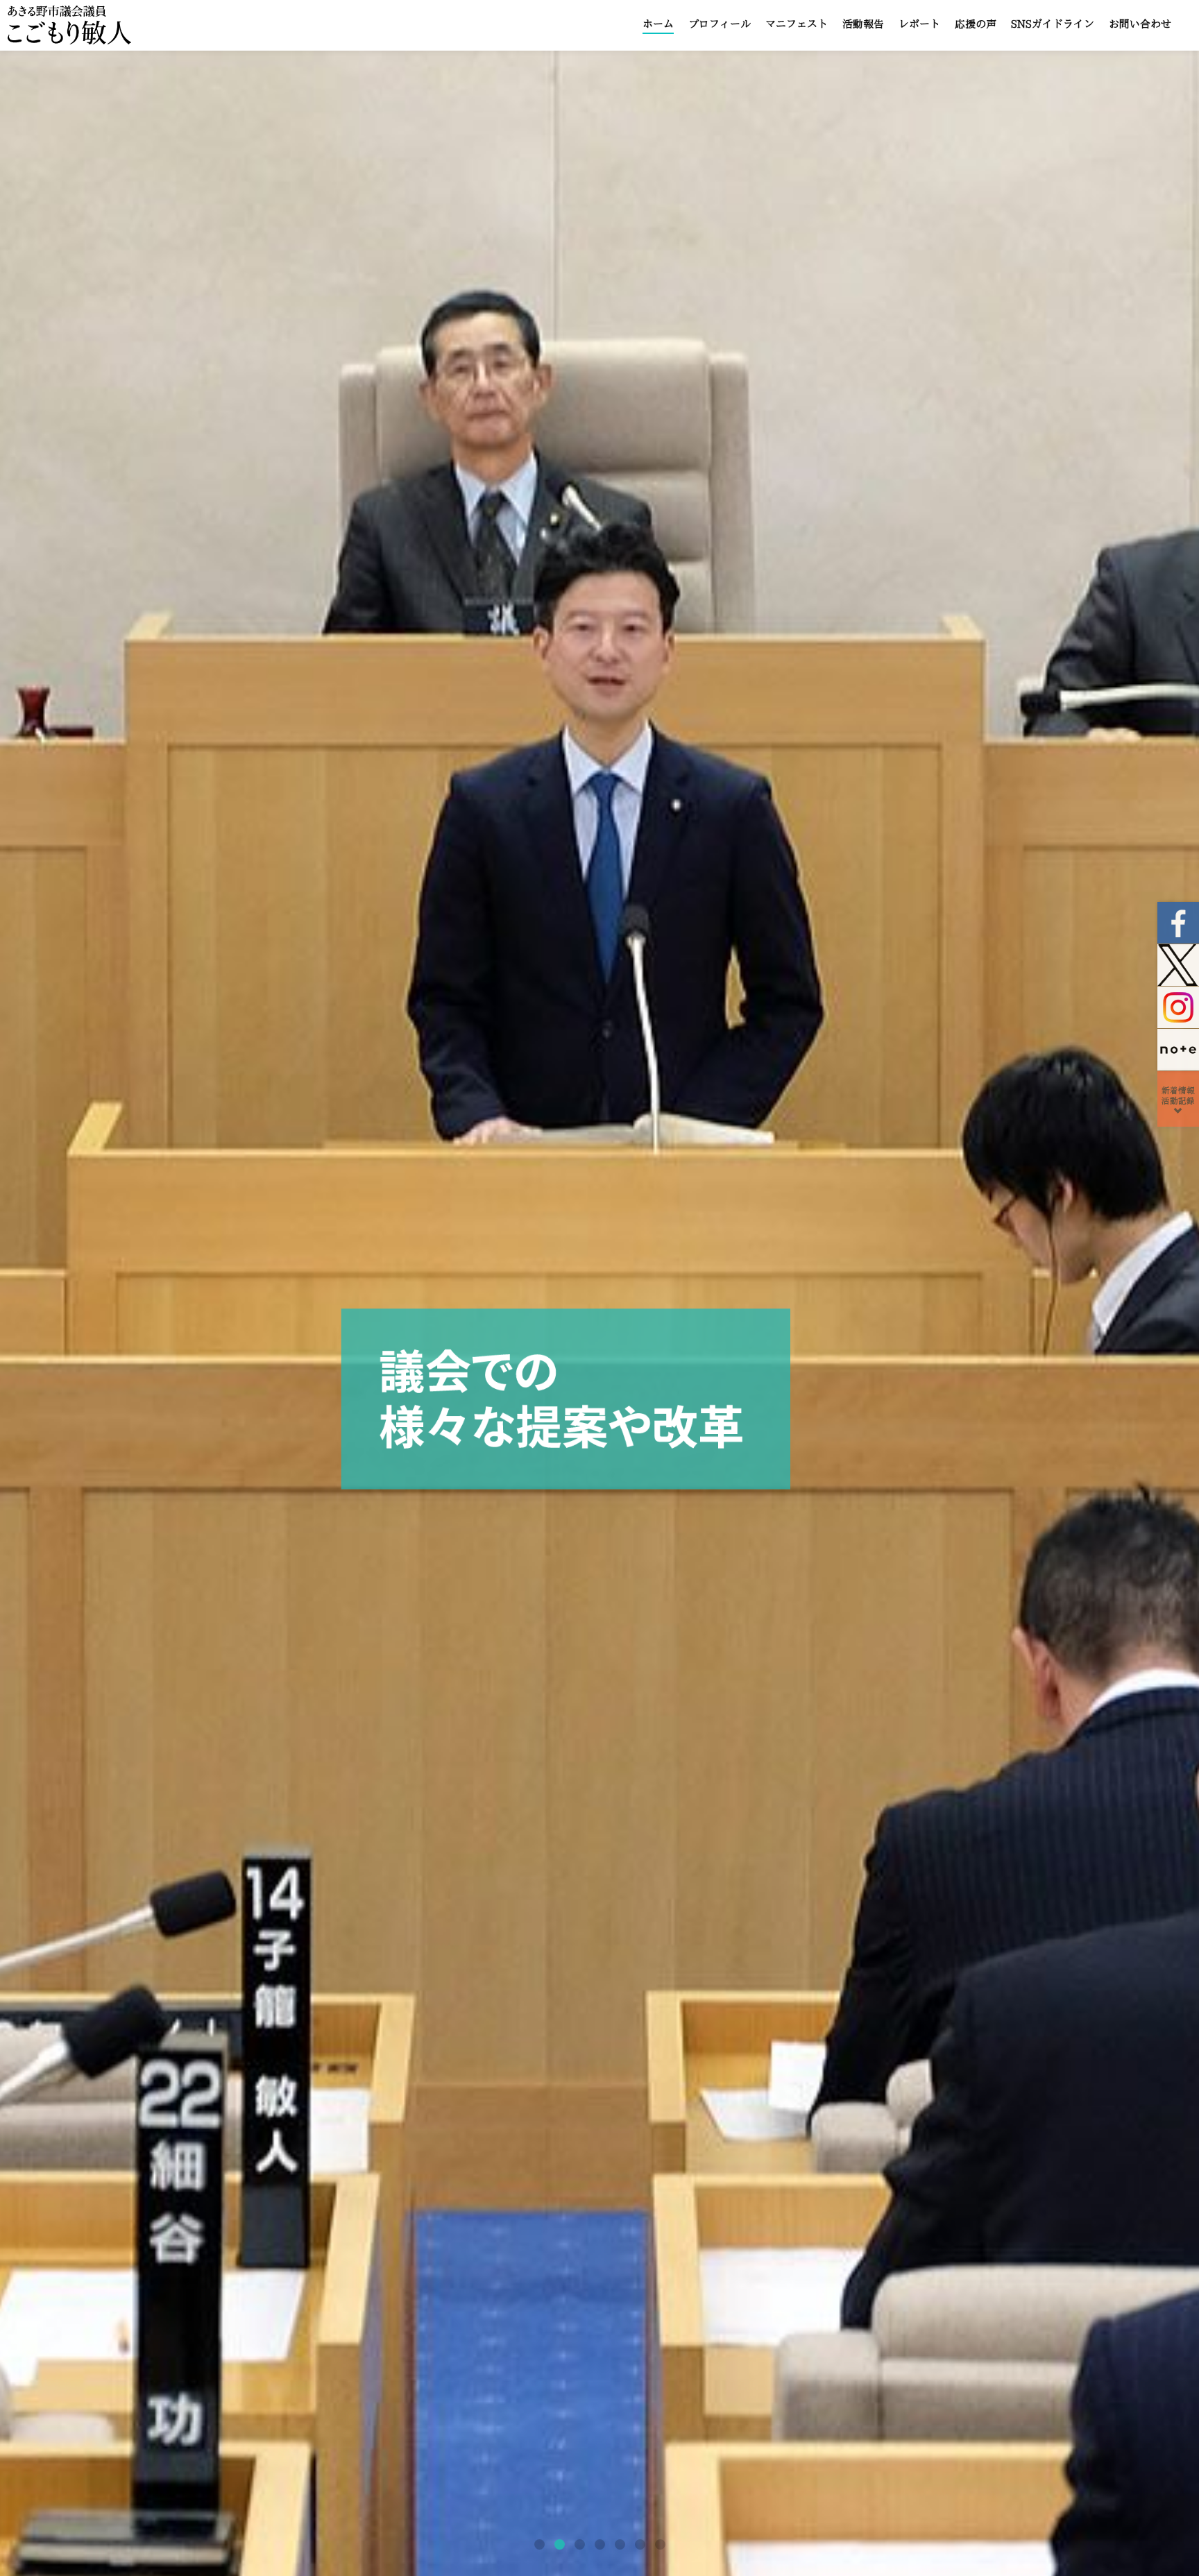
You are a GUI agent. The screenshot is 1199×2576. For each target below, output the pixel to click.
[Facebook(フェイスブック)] (1178, 923)
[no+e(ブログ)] (1178, 1049)
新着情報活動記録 (1178, 1095)
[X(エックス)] (1178, 965)
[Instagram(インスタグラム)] (1178, 1007)
